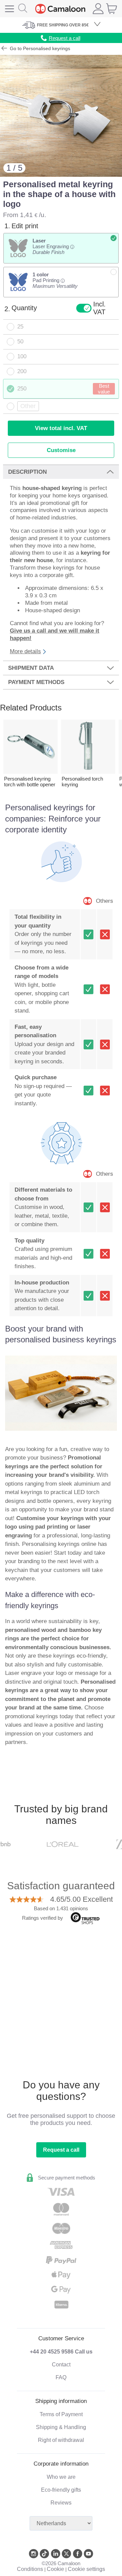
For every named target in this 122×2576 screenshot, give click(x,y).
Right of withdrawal (61, 2440)
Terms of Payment (61, 2414)
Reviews (61, 2503)
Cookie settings (86, 2569)
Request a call (61, 2150)
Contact (61, 2365)
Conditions (30, 2569)
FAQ (61, 2377)
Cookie (55, 2569)
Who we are (61, 2477)
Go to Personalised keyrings (39, 48)
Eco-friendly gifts (61, 2490)
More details (25, 651)
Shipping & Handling (61, 2427)
